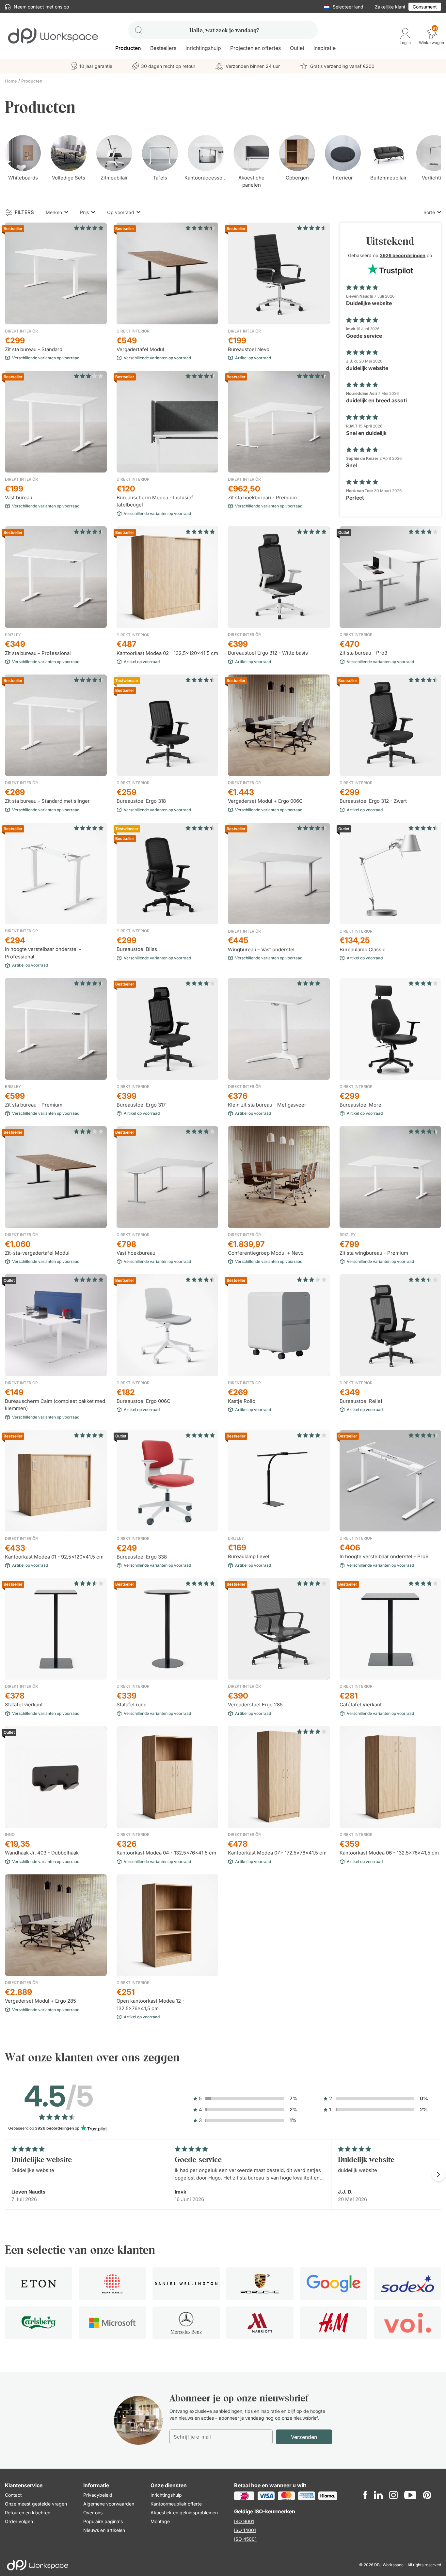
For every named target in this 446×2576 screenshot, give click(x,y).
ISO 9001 (244, 2521)
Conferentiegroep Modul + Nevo (266, 1253)
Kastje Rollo (242, 1401)
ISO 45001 (245, 2539)
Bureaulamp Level (249, 1556)
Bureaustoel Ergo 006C (143, 1401)
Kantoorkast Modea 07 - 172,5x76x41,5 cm (277, 1853)
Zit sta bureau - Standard (34, 349)
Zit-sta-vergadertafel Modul (37, 1253)
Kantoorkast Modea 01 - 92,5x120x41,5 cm (54, 1556)
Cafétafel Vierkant (361, 1705)
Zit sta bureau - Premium (34, 1105)
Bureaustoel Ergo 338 (142, 1556)
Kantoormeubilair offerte (176, 2504)
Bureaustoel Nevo (249, 349)
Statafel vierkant (24, 1705)
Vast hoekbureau (136, 1253)
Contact (13, 2495)
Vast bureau (19, 497)
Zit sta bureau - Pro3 (363, 653)
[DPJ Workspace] (53, 35)
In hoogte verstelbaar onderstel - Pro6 (384, 1556)
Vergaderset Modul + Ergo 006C (265, 801)
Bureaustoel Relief (361, 1401)
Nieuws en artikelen (104, 2530)
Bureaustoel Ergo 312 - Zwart (373, 801)
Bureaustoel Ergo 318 (141, 801)
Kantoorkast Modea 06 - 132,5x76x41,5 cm (389, 1853)
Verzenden (304, 2437)
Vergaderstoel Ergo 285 (255, 1705)
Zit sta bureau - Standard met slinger (47, 801)
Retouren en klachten (28, 2513)
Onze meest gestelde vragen (36, 2504)
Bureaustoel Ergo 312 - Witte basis (268, 653)
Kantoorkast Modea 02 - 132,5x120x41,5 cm (167, 653)
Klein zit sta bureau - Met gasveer (267, 1105)
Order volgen (19, 2521)
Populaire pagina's (103, 2521)
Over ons (93, 2513)
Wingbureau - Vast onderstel (261, 949)
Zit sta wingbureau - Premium (374, 1253)
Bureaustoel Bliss (137, 949)
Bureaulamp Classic (363, 949)
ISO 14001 (245, 2530)
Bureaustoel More (360, 1105)
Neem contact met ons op (41, 7)
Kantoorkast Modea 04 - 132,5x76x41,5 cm (166, 1853)
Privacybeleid (98, 2495)
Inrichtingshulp (166, 2495)
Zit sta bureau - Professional (38, 653)
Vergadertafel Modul (140, 349)
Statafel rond (132, 1705)
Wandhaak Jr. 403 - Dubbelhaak (42, 1853)
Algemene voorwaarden (109, 2504)
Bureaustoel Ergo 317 (141, 1105)
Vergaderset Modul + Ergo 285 (40, 2001)
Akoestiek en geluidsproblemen (184, 2513)
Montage (160, 2521)
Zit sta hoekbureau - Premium (262, 497)
